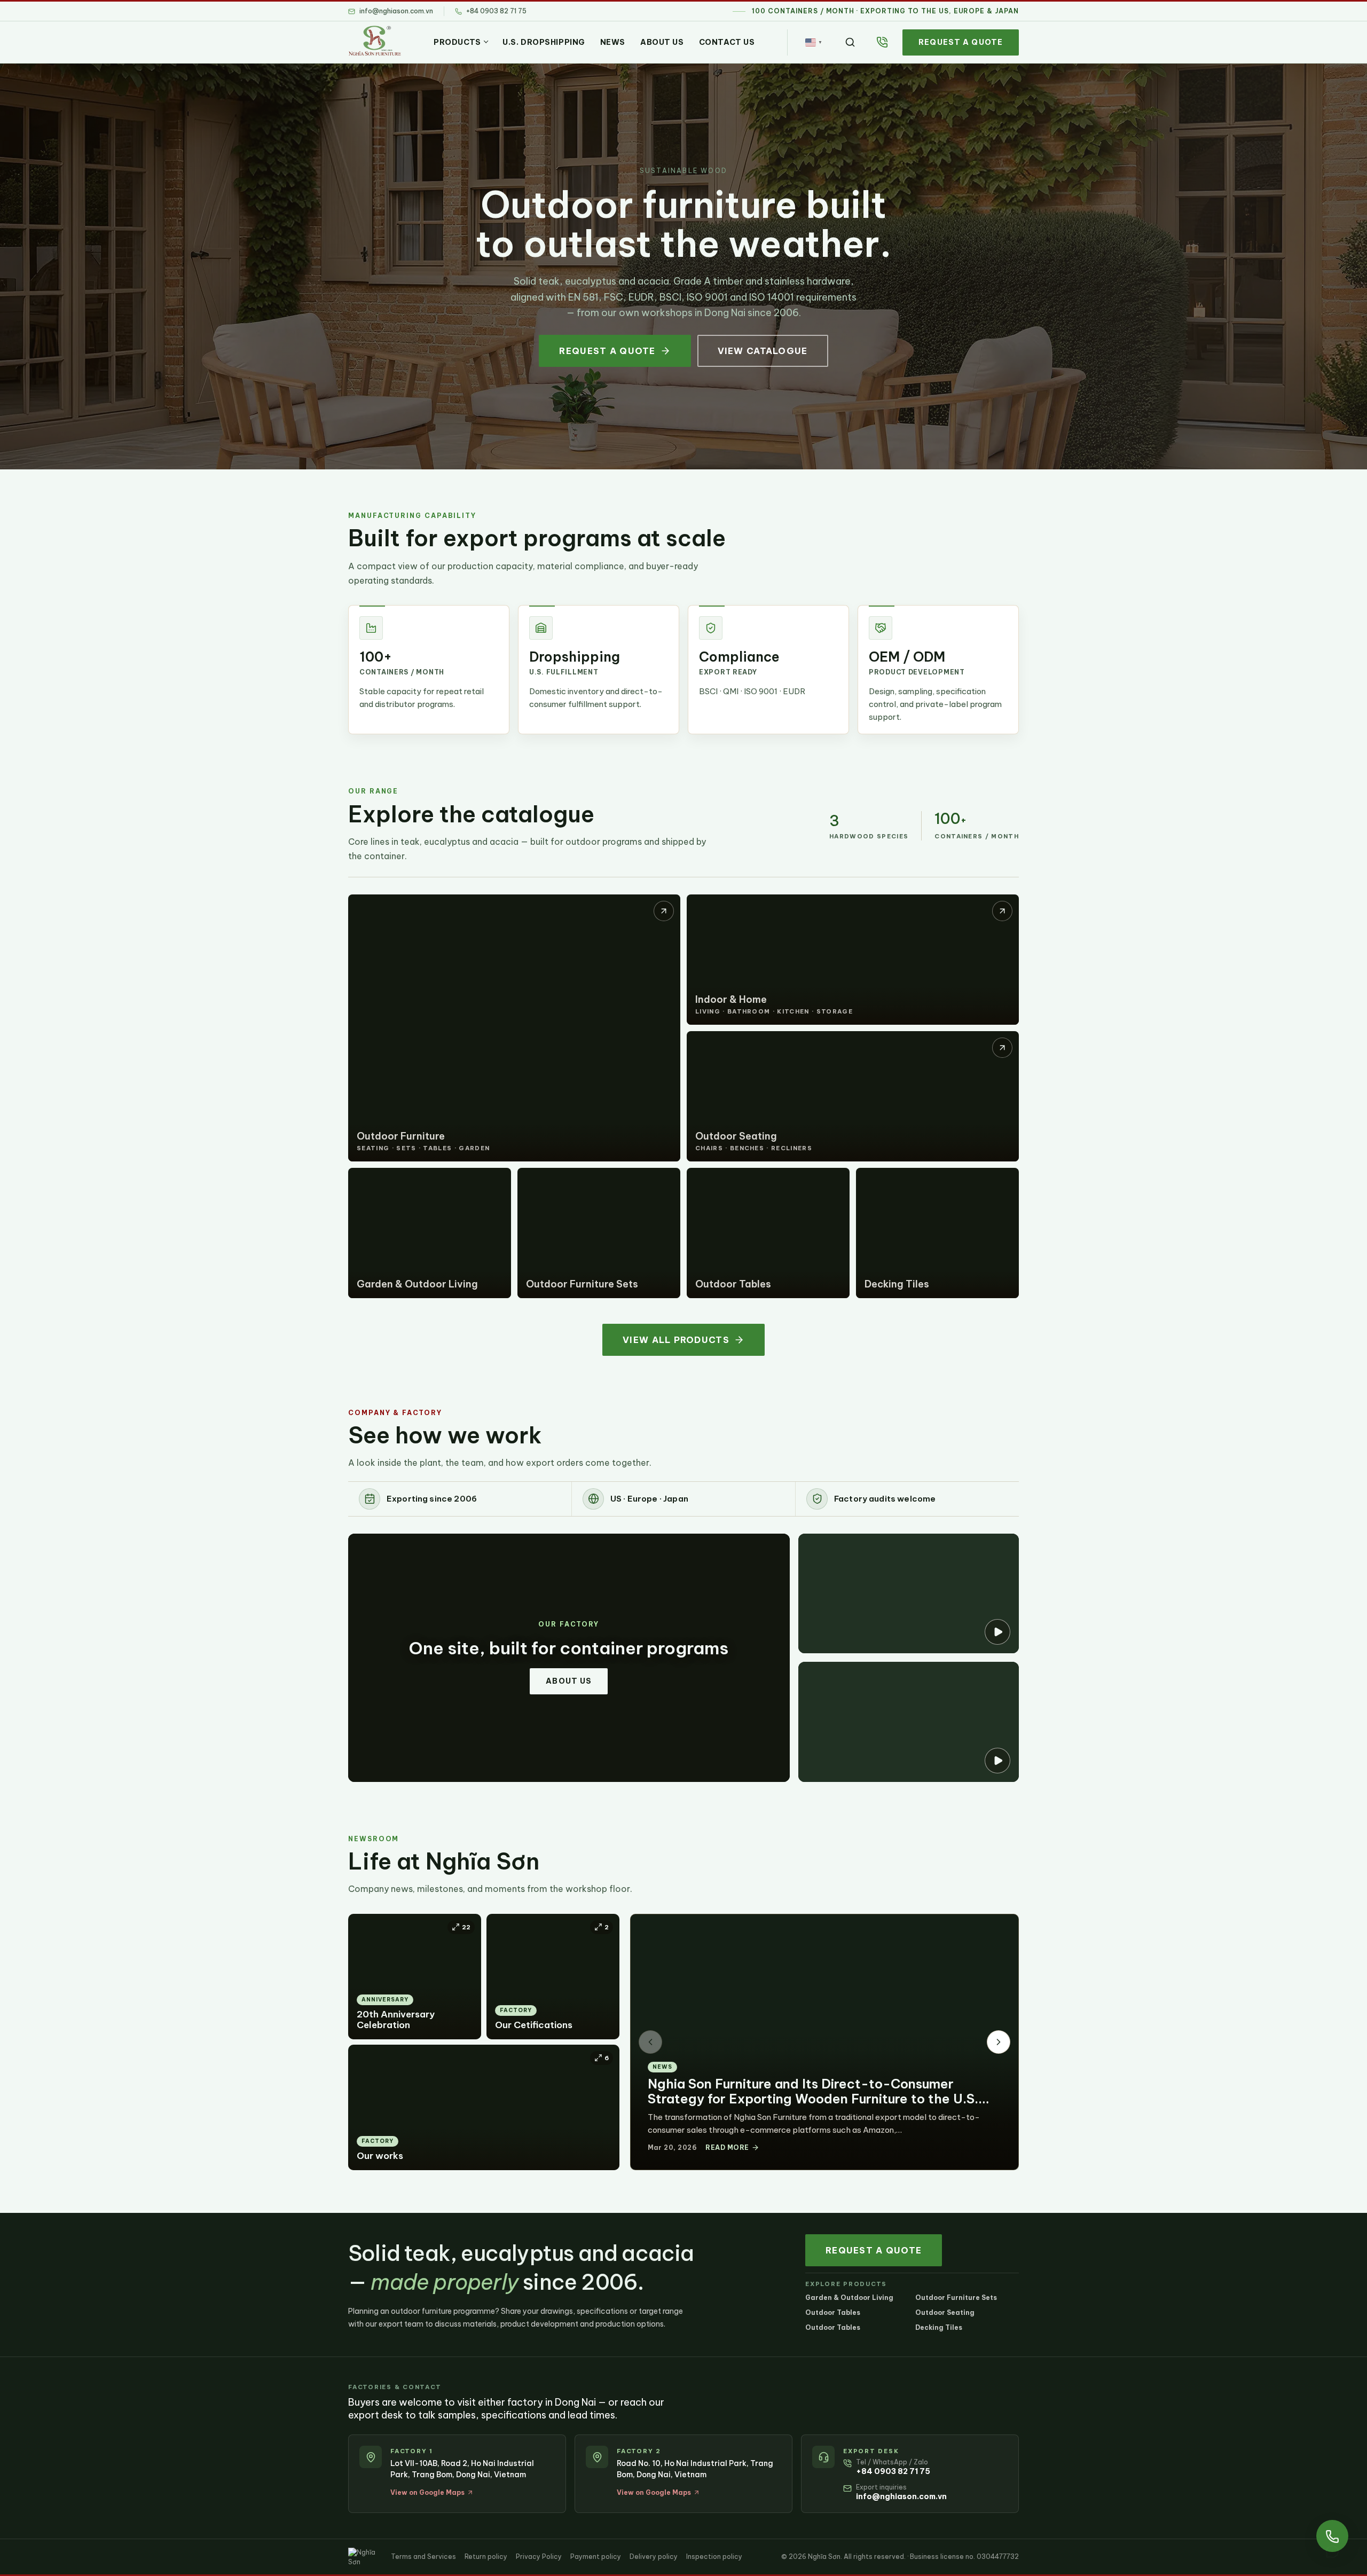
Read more (727, 2147)
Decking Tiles (939, 2327)
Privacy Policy (539, 2557)
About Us (662, 42)
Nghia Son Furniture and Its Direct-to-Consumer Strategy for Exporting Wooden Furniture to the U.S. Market (813, 2099)
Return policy (486, 2557)
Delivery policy (654, 2557)
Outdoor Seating (945, 2312)
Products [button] (457, 42)
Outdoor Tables (833, 2312)
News (613, 42)
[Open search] (850, 42)
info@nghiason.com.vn (901, 2496)
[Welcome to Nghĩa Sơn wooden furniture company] (909, 1722)
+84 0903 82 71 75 (893, 2471)
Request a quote (961, 42)
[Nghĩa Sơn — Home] (375, 41)
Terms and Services (423, 2557)
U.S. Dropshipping (544, 42)
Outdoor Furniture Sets (956, 2298)
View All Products (676, 1340)
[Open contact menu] (1332, 2536)
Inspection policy (714, 2557)
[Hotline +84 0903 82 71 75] (882, 42)
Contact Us (727, 42)
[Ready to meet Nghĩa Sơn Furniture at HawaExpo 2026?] (909, 1593)
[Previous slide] (650, 2042)
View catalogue (763, 351)
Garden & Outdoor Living (849, 2298)
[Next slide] (999, 2042)
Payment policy (596, 2557)
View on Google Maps (427, 2492)
